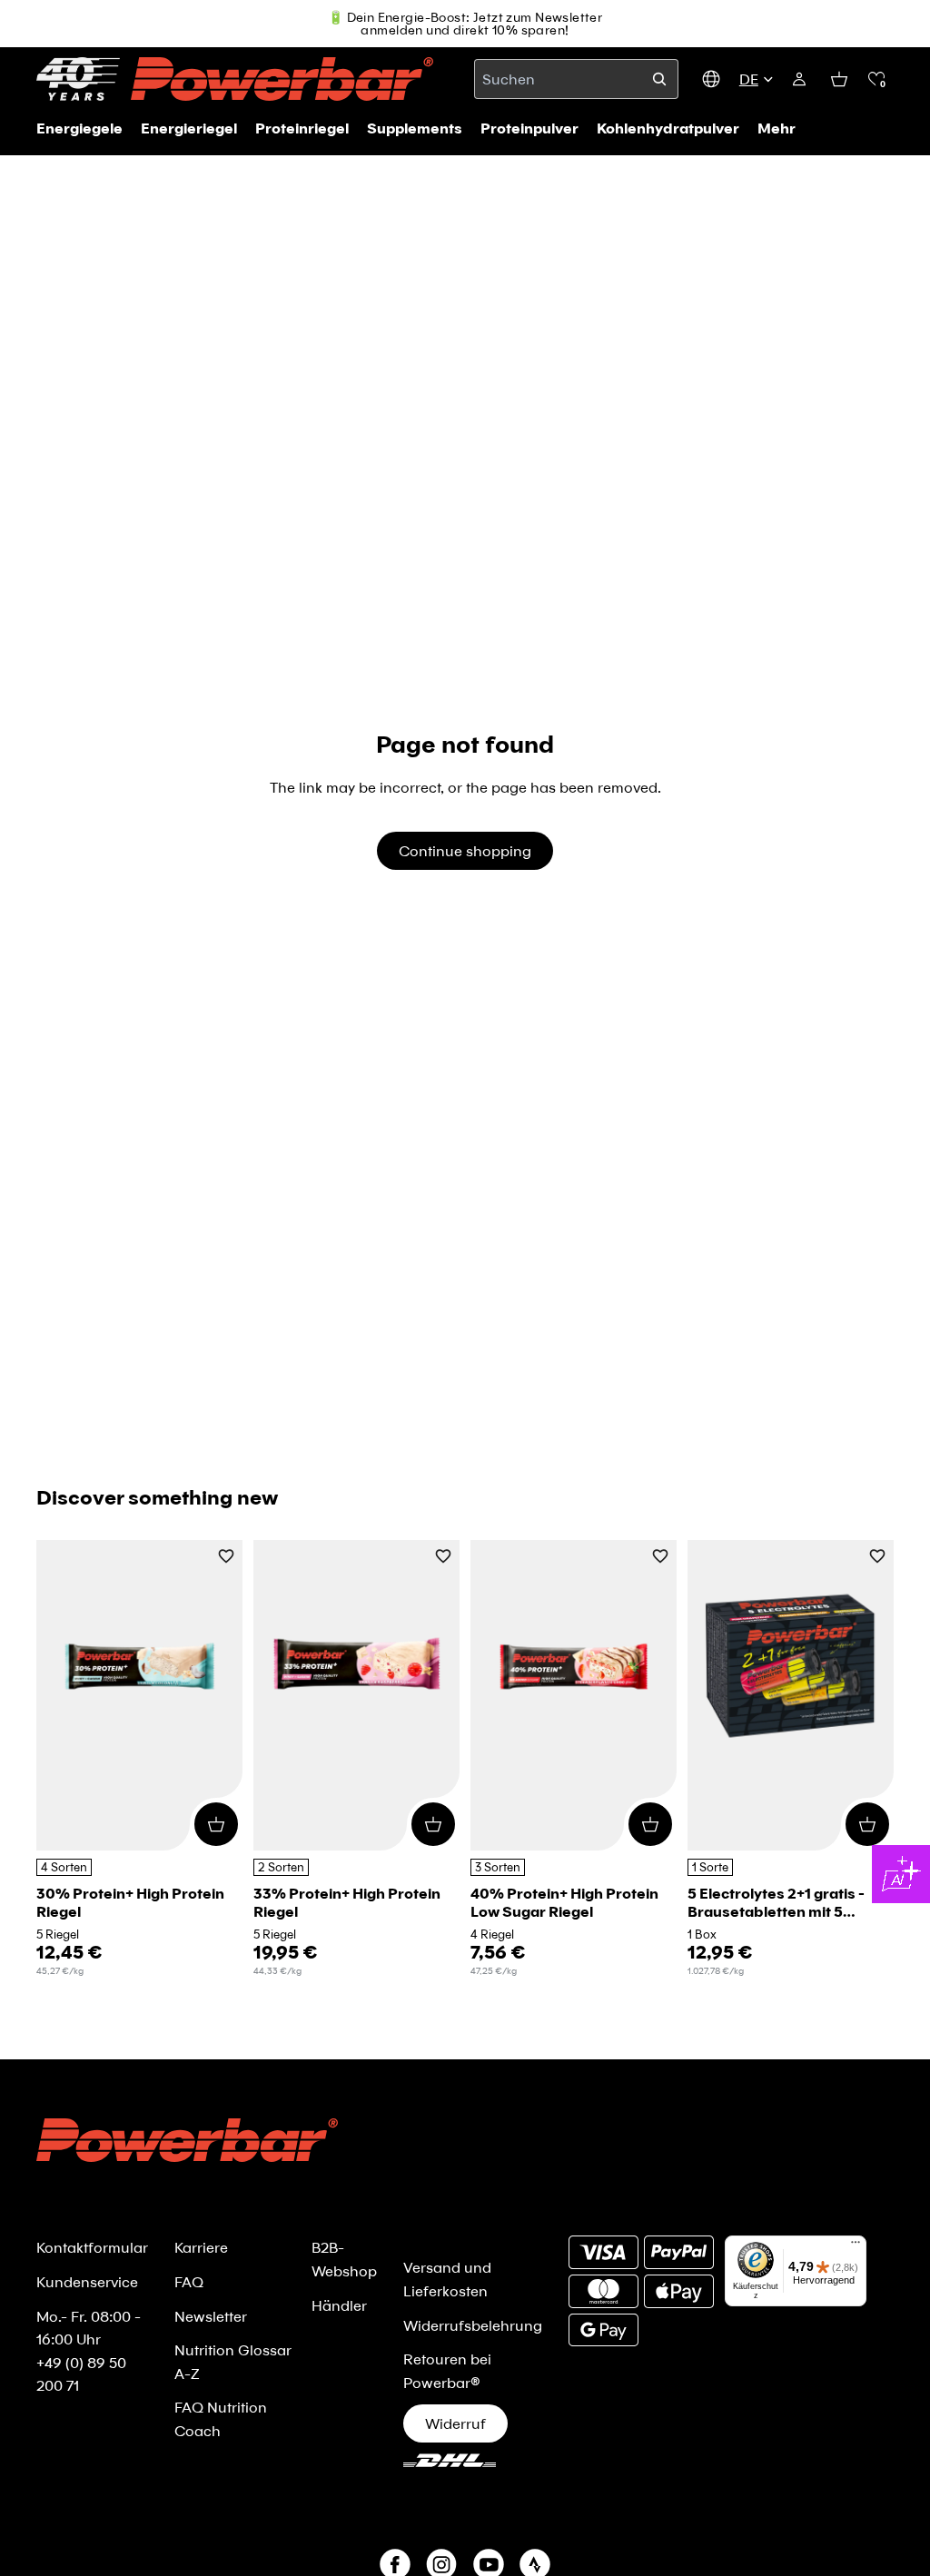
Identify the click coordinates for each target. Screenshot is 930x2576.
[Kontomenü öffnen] (799, 79)
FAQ (189, 2281)
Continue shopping (465, 850)
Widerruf (455, 2423)
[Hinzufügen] (216, 1823)
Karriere (201, 2247)
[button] (876, 79)
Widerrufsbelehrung (473, 2325)
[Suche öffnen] (659, 79)
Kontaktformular (92, 2247)
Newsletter (211, 2316)
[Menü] (856, 2246)
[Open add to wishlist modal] (226, 1558)
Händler (339, 2305)
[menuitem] (777, 128)
